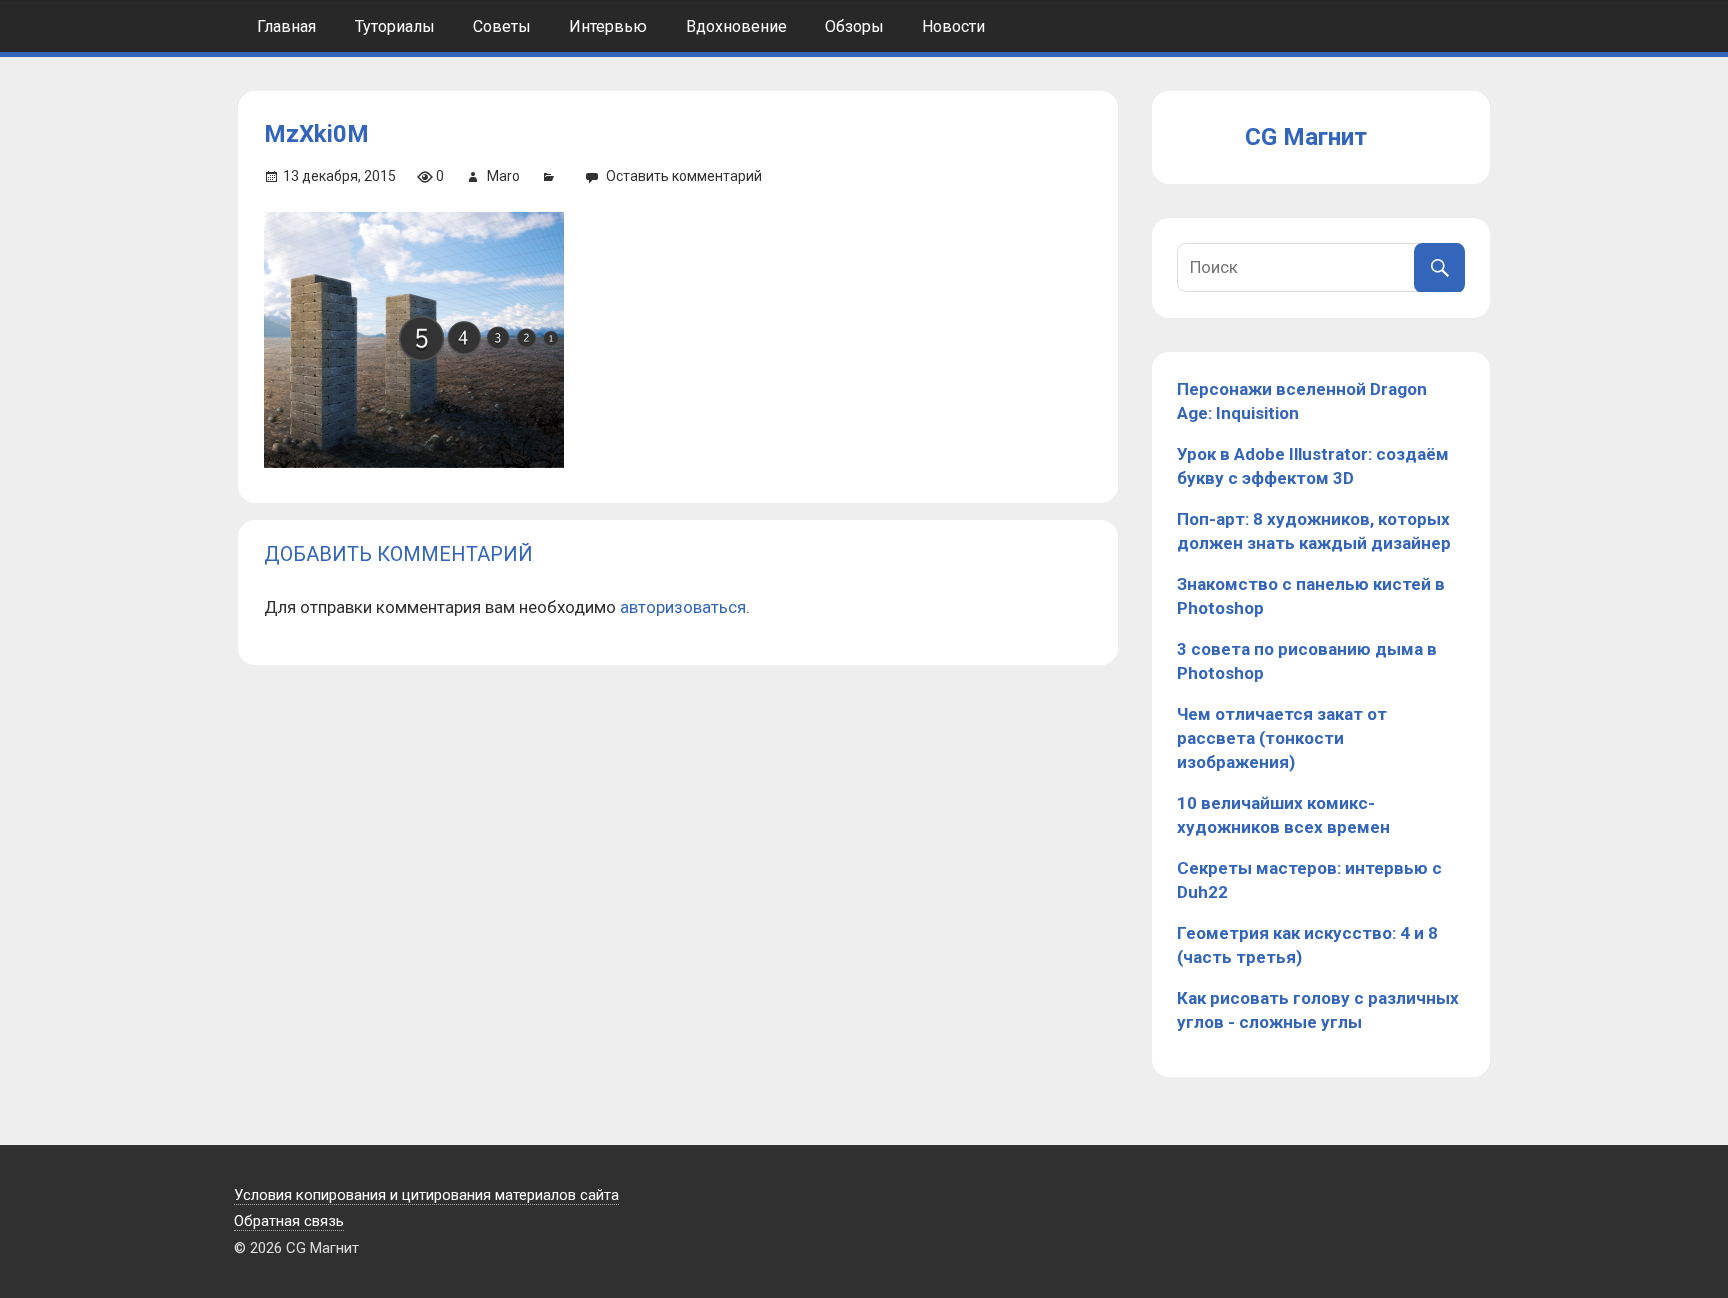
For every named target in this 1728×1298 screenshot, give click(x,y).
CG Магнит (1306, 137)
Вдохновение (736, 26)
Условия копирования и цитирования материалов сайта (426, 1195)
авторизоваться (683, 607)
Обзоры (854, 26)
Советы (502, 26)
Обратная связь (289, 1221)
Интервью (608, 26)
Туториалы (395, 26)
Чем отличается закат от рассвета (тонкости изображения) (1282, 738)
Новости (953, 26)
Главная (286, 26)
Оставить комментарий (684, 176)
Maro (503, 176)
